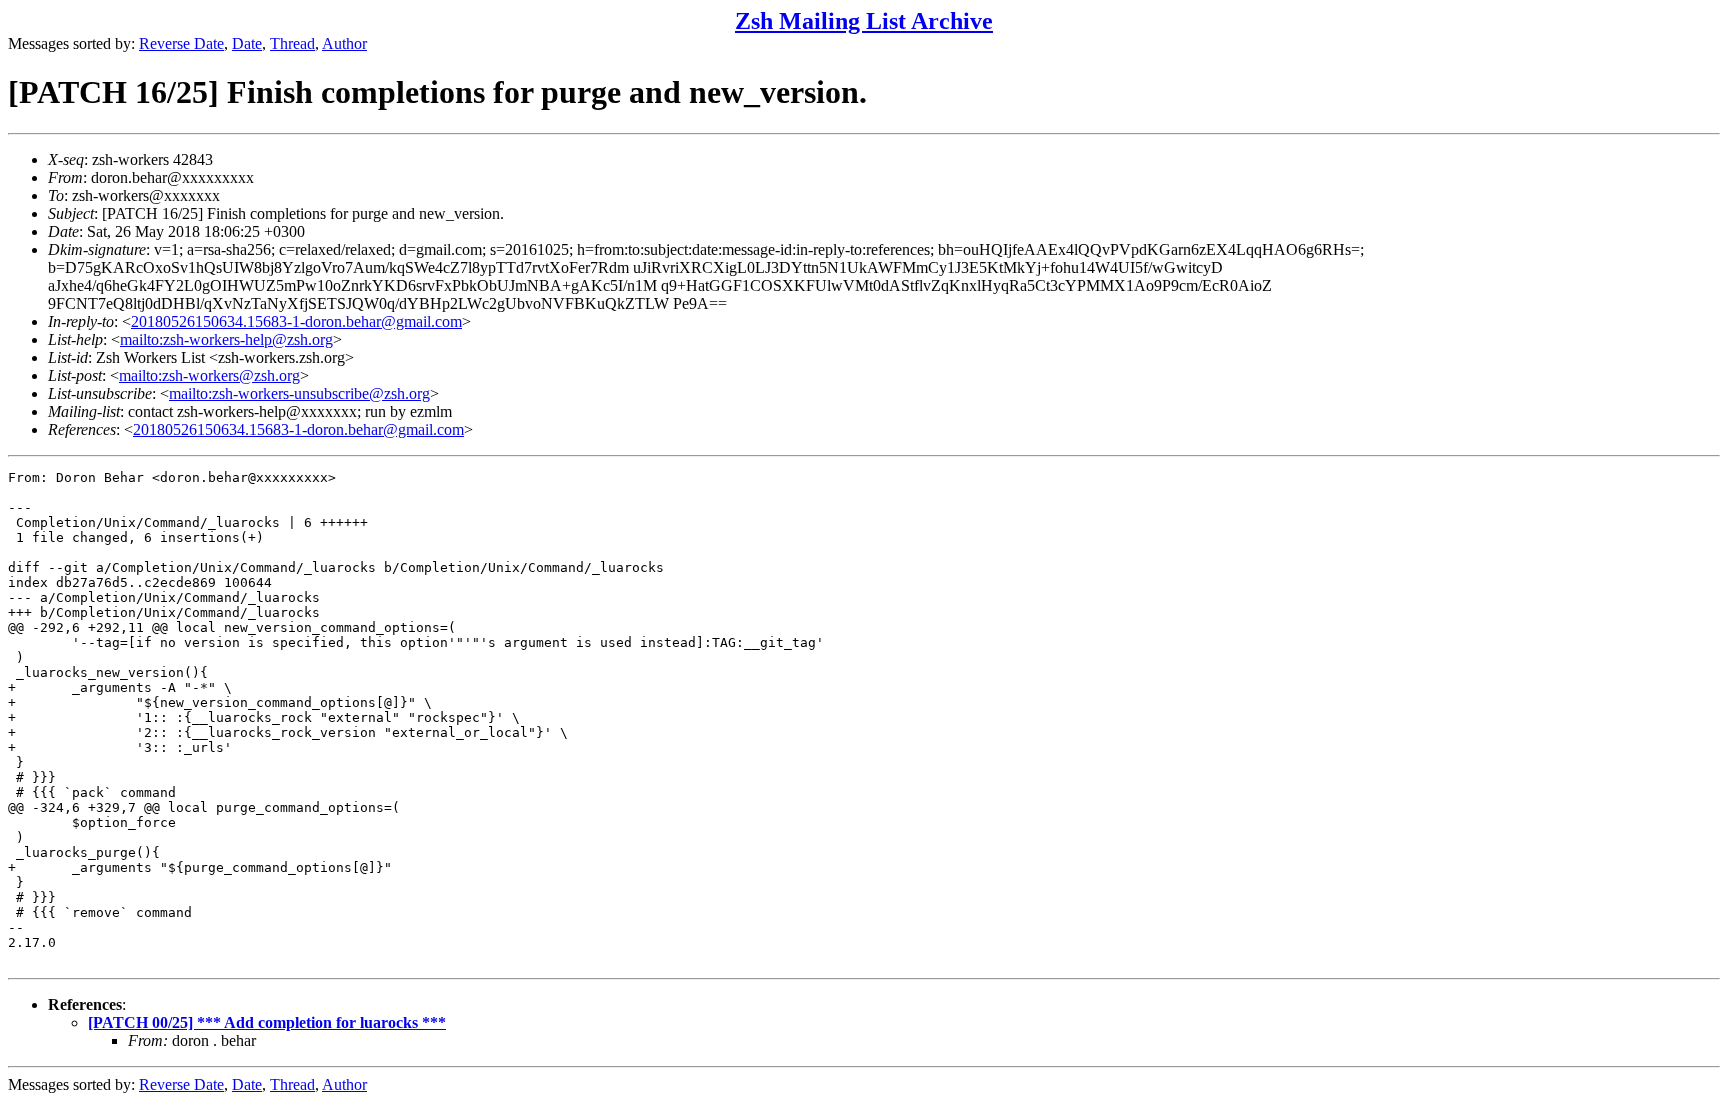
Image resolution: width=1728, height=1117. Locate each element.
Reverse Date (181, 43)
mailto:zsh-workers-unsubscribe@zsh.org (299, 393)
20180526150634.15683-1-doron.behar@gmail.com (296, 321)
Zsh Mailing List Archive (864, 21)
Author (344, 43)
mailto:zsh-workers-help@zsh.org (226, 339)
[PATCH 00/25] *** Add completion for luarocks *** (267, 1022)
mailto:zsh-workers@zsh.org (209, 375)
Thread (292, 43)
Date (247, 43)
